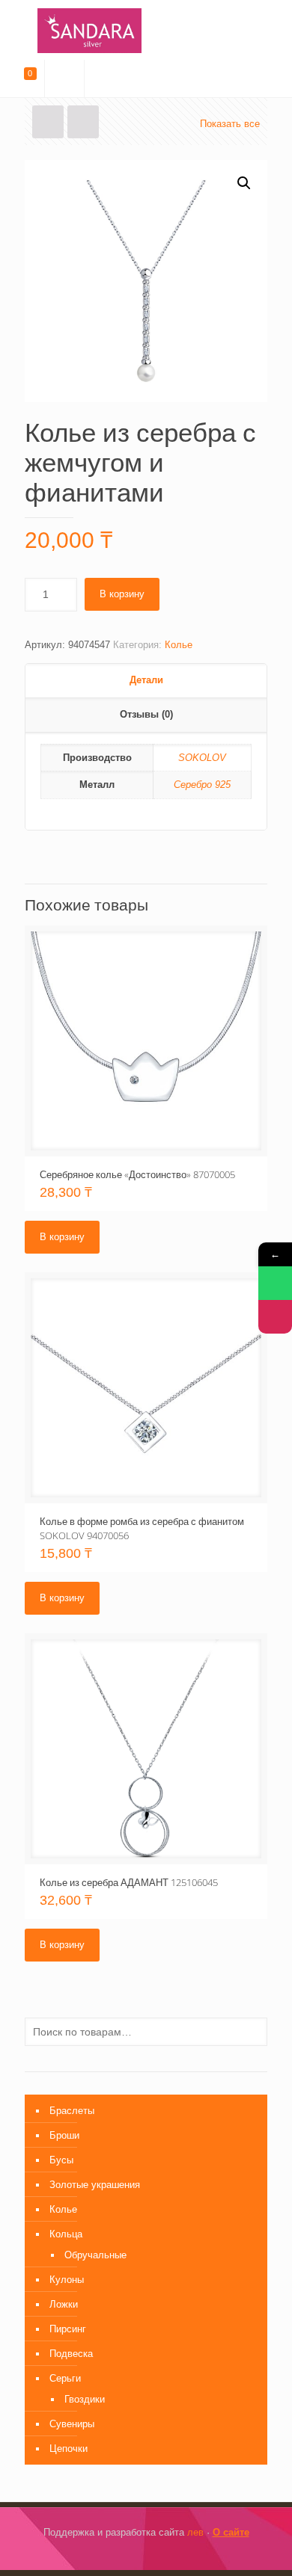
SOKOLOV (202, 758)
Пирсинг (68, 2329)
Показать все (230, 124)
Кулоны (67, 2280)
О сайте (231, 2532)
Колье (179, 645)
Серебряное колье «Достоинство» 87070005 (137, 1174)
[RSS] (176, 2553)
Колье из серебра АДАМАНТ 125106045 (129, 1882)
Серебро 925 (202, 785)
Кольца (66, 2234)
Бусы (61, 2160)
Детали (146, 680)
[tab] (146, 681)
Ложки (64, 2304)
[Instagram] (136, 2553)
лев (195, 2532)
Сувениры (72, 2424)
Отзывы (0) (146, 714)
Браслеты (72, 2111)
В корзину (122, 594)
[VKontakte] (156, 2553)
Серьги (65, 2378)
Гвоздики (85, 2399)
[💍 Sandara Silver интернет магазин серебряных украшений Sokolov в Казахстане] (146, 30)
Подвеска (71, 2354)
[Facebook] (116, 2553)
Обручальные (95, 2255)
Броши (64, 2135)
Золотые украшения (95, 2185)
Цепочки (69, 2449)
